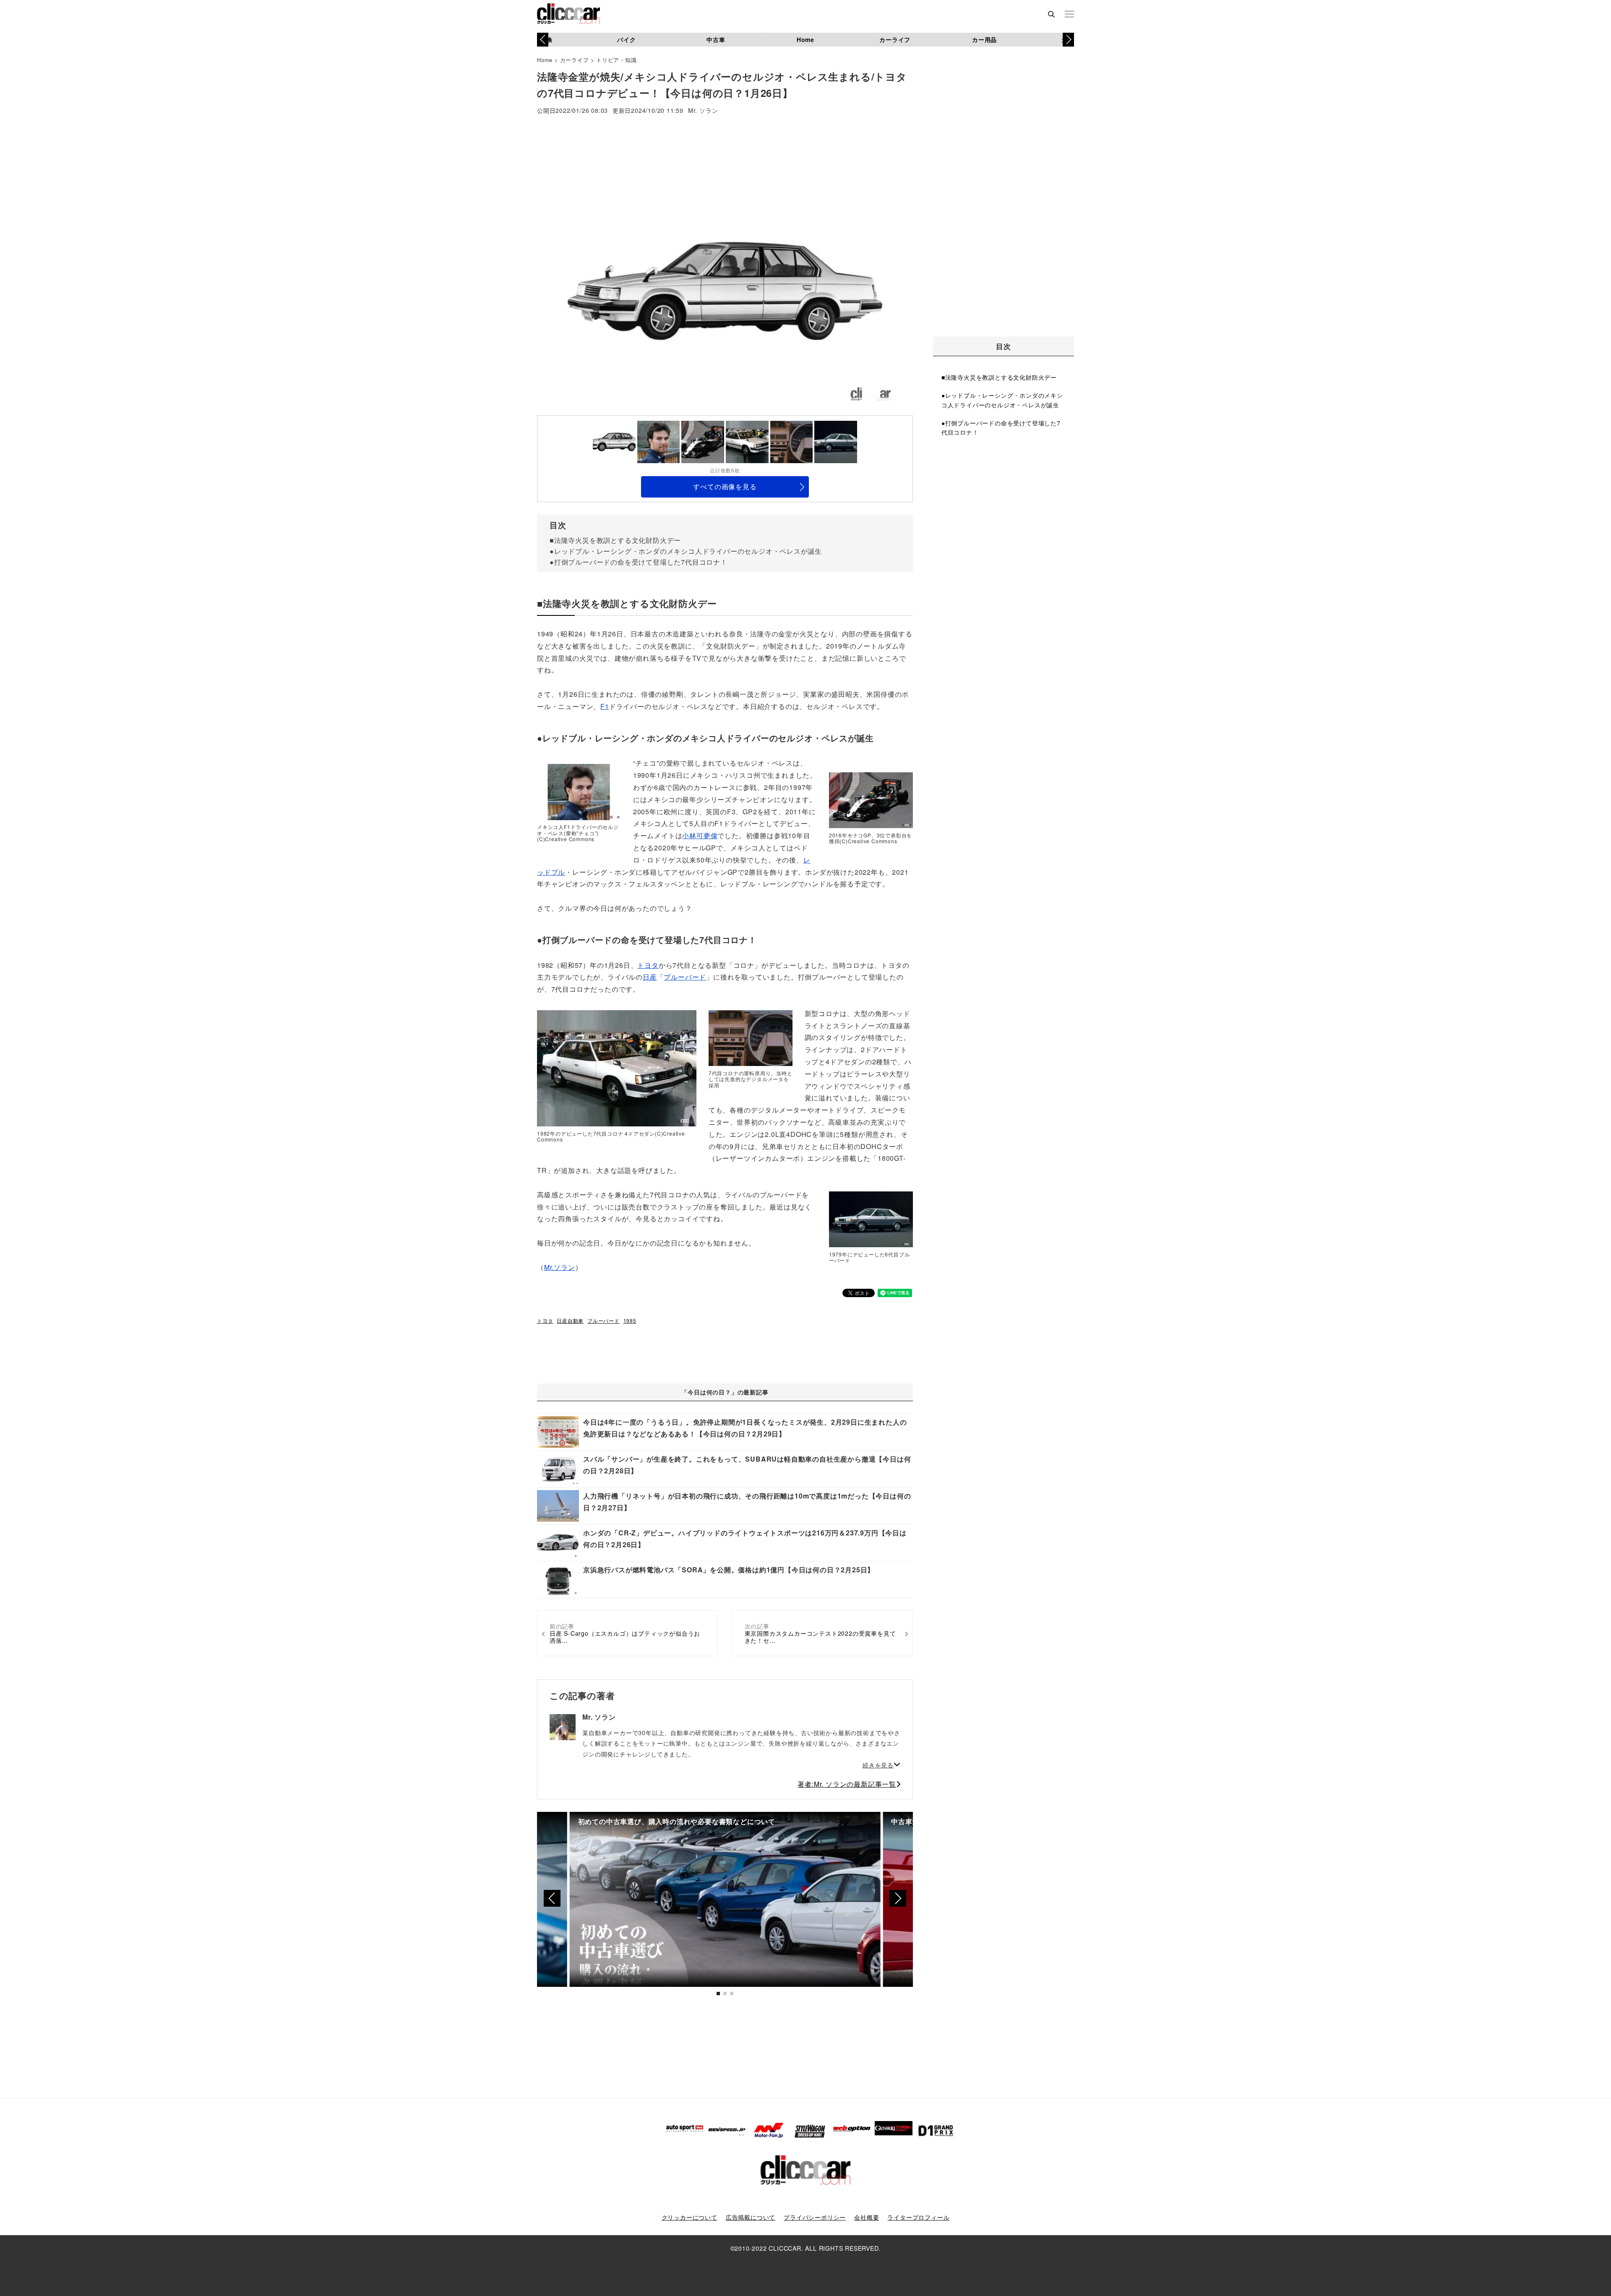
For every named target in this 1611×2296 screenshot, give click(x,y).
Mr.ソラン (560, 1267)
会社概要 (867, 2217)
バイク (626, 39)
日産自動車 (570, 1320)
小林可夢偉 (700, 835)
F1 (605, 706)
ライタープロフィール (918, 2217)
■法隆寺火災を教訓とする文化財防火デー (615, 540)
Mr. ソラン (703, 111)
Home (805, 39)
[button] (1068, 39)
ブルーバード (685, 977)
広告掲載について (751, 2217)
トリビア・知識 (617, 60)
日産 (650, 977)
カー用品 (984, 39)
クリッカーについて (689, 2217)
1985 (630, 1320)
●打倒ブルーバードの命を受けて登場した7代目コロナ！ (639, 562)
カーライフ (895, 39)
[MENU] (1069, 15)
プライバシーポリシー (815, 2217)
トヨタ (648, 965)
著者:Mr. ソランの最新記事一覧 (847, 1784)
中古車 (716, 39)
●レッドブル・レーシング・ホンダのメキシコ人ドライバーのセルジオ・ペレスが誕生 (686, 551)
